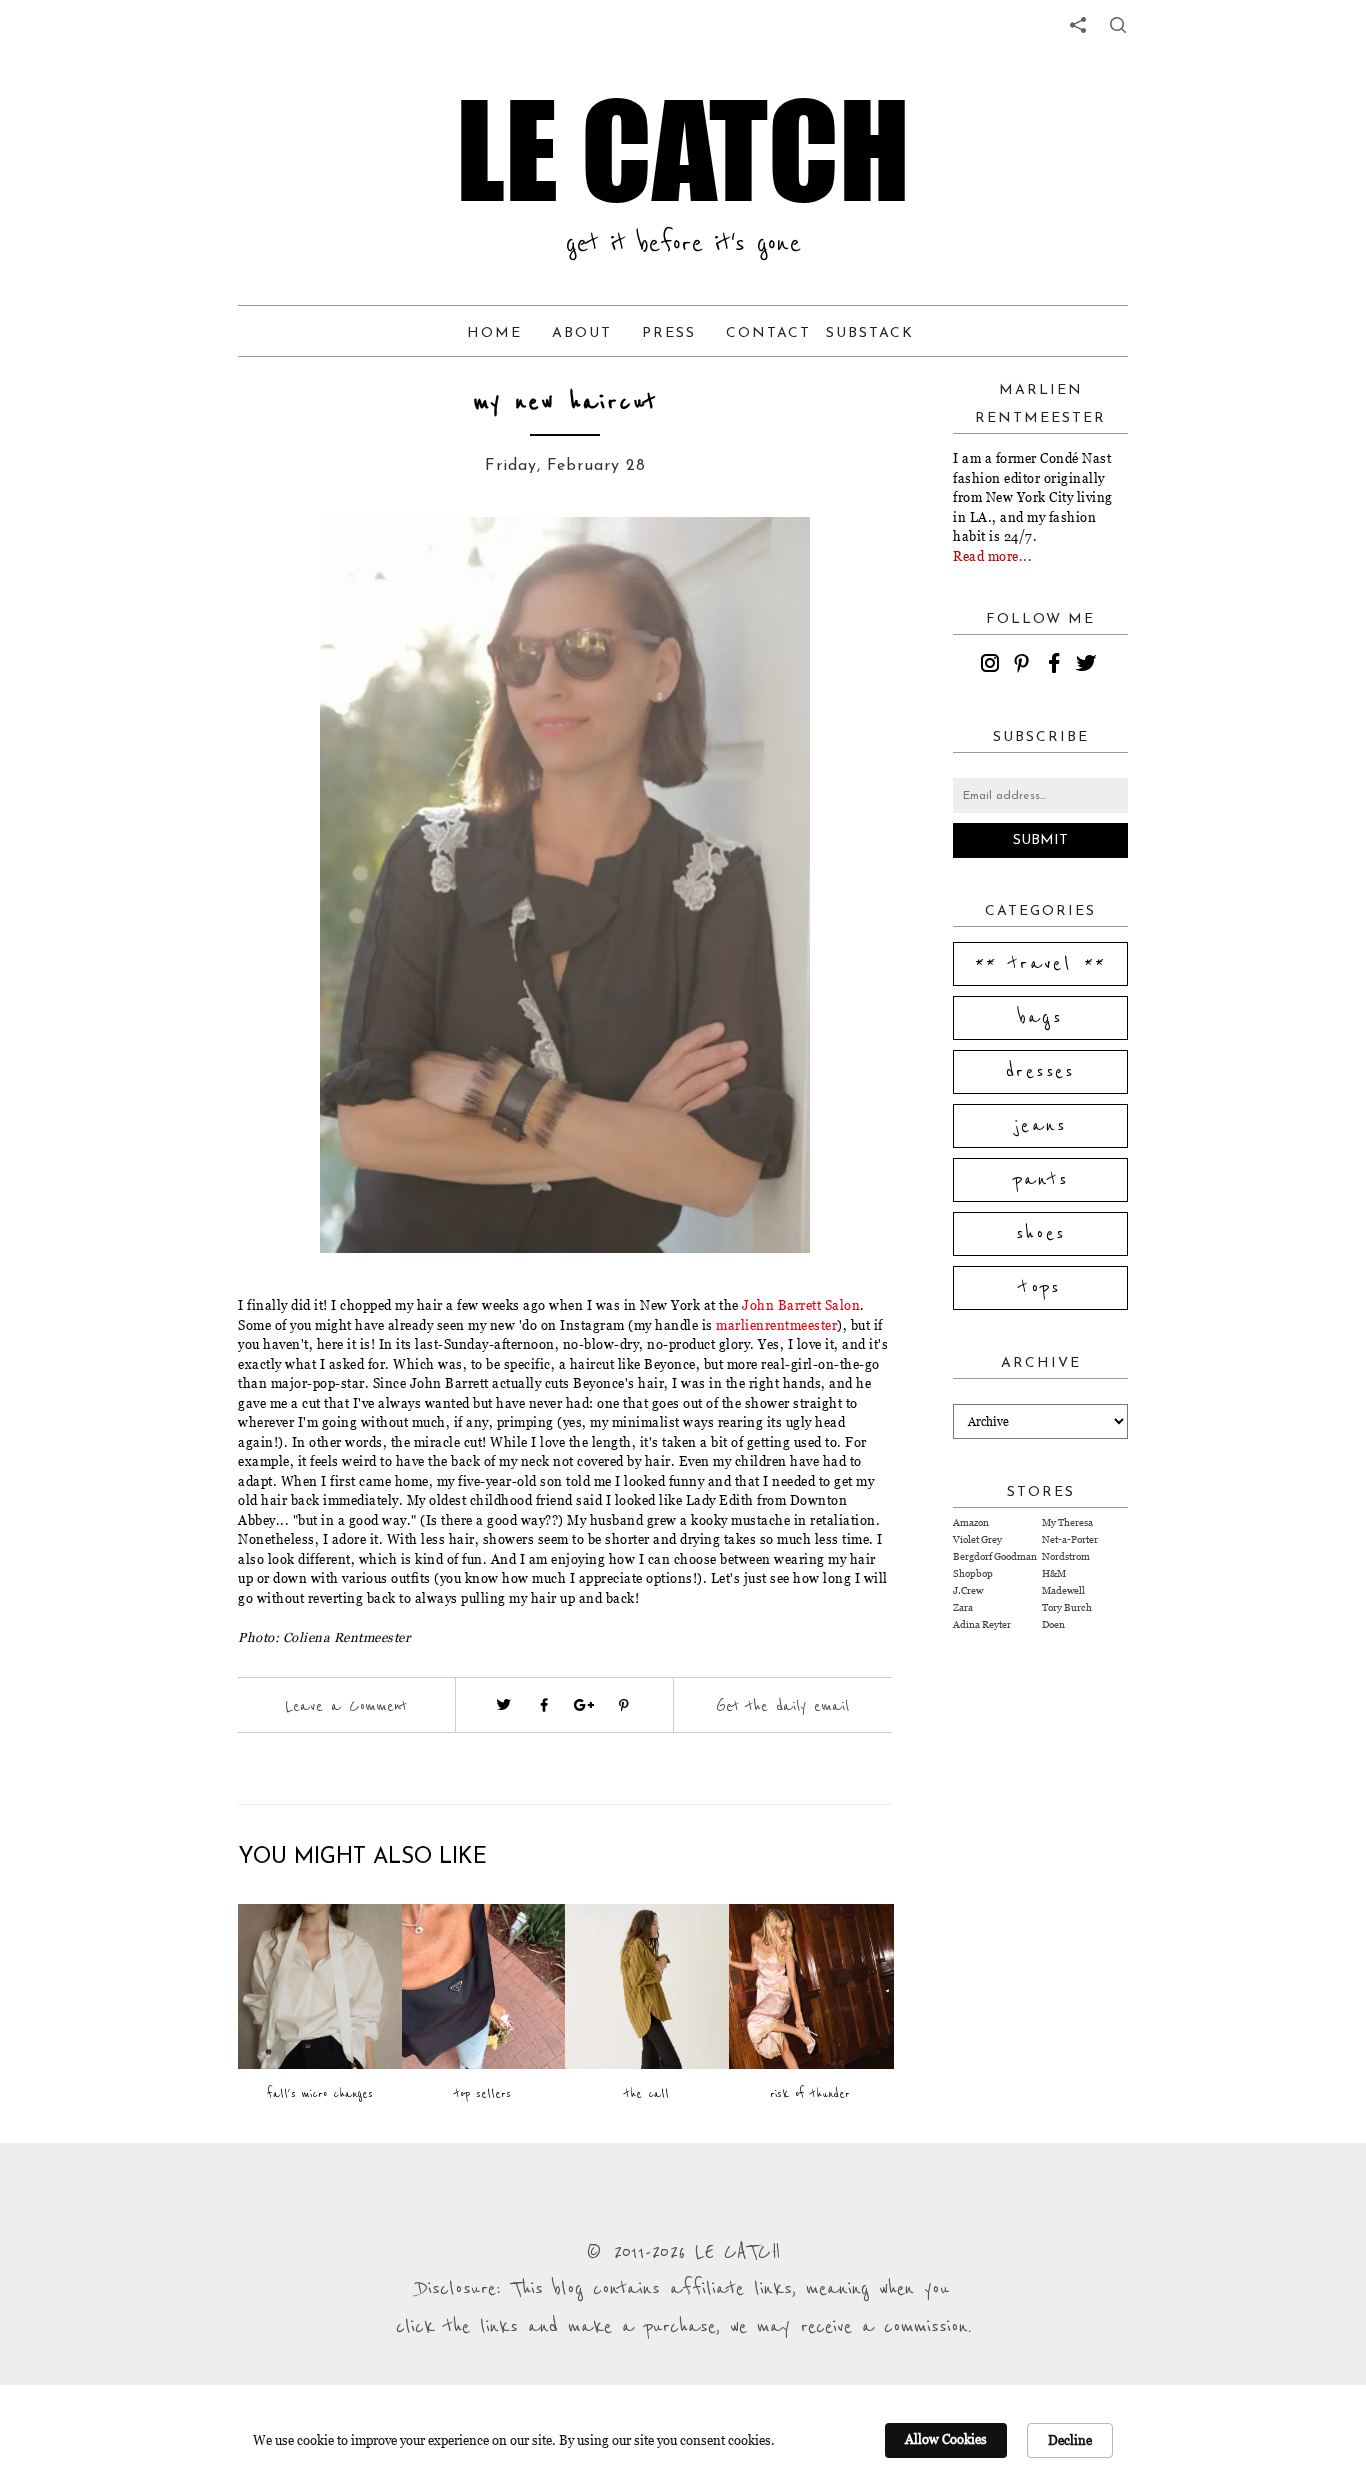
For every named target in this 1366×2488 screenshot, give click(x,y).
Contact (768, 333)
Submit (1040, 840)
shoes (1041, 1234)
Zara (963, 1607)
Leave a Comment (346, 1706)
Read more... (992, 556)
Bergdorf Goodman (995, 1556)
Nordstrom (1066, 1556)
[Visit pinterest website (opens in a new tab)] (283, 562)
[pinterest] (1025, 666)
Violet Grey (977, 1539)
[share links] (1078, 25)
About (582, 333)
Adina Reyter (982, 1624)
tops (1040, 1288)
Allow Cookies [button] (946, 2439)
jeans (1040, 1126)
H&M (1054, 1573)
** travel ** (1041, 964)
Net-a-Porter (1070, 1539)
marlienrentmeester (776, 1325)
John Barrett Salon (801, 1305)
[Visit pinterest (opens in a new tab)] (624, 1705)
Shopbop (973, 1573)
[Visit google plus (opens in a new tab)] (584, 1705)
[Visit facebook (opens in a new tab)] (544, 1705)
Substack (870, 333)
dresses (1040, 1072)
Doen (1053, 1624)
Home (494, 333)
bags (1041, 1018)
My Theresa (1067, 1522)
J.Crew (968, 1590)
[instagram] (993, 666)
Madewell (1063, 1590)
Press (669, 333)
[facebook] (1057, 666)
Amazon (971, 1522)
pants (1041, 1180)
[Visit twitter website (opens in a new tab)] (504, 1705)
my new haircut (565, 402)
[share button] (1118, 25)
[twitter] (1089, 666)
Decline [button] (1070, 2440)
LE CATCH (683, 150)
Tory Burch (1067, 1607)
